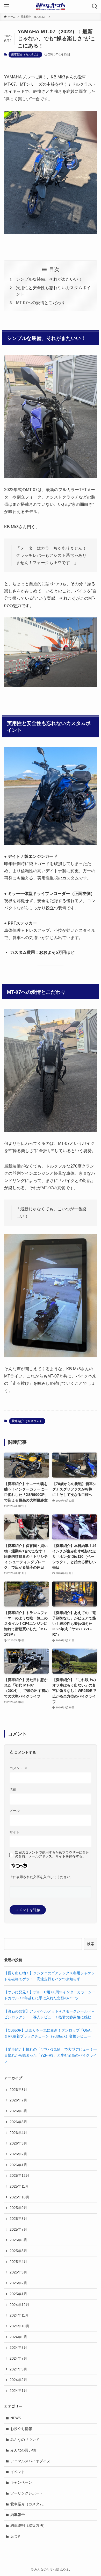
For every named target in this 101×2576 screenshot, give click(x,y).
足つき (16, 2536)
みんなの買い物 (23, 2450)
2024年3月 (18, 2369)
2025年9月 (18, 2208)
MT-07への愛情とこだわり (41, 303)
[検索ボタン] (95, 6)
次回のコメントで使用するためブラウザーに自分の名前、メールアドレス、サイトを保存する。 (52, 1854)
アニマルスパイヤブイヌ (30, 2461)
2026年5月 (18, 2122)
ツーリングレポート (27, 2493)
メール (15, 1811)
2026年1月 (18, 2165)
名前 (13, 1790)
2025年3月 (18, 2272)
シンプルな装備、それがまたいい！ (49, 279)
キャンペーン (21, 2482)
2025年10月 (19, 2197)
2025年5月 (18, 2251)
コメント (19, 1768)
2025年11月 (19, 2186)
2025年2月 (18, 2283)
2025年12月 (19, 2175)
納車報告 (18, 2515)
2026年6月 (18, 2111)
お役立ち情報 (21, 2429)
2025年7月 (18, 2229)
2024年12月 (19, 2305)
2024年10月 (19, 2326)
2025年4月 (18, 2262)
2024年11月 (19, 2315)
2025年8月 (18, 2219)
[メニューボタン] (6, 6)
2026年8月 (18, 2090)
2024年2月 (18, 2380)
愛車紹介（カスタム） (25, 54)
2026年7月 (18, 2100)
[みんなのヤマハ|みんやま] (51, 6)
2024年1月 (18, 2391)
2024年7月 (18, 2358)
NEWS (16, 2418)
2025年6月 (18, 2240)
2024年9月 (18, 2337)
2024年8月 (18, 2347)
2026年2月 (18, 2154)
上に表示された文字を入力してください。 (42, 1877)
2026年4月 (18, 2133)
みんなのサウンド (25, 2440)
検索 (91, 1944)
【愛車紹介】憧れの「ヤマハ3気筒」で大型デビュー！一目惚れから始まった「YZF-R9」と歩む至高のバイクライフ (51, 2055)
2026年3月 (18, 2143)
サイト (15, 1832)
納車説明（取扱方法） (28, 2525)
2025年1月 (18, 2294)
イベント (18, 2472)
